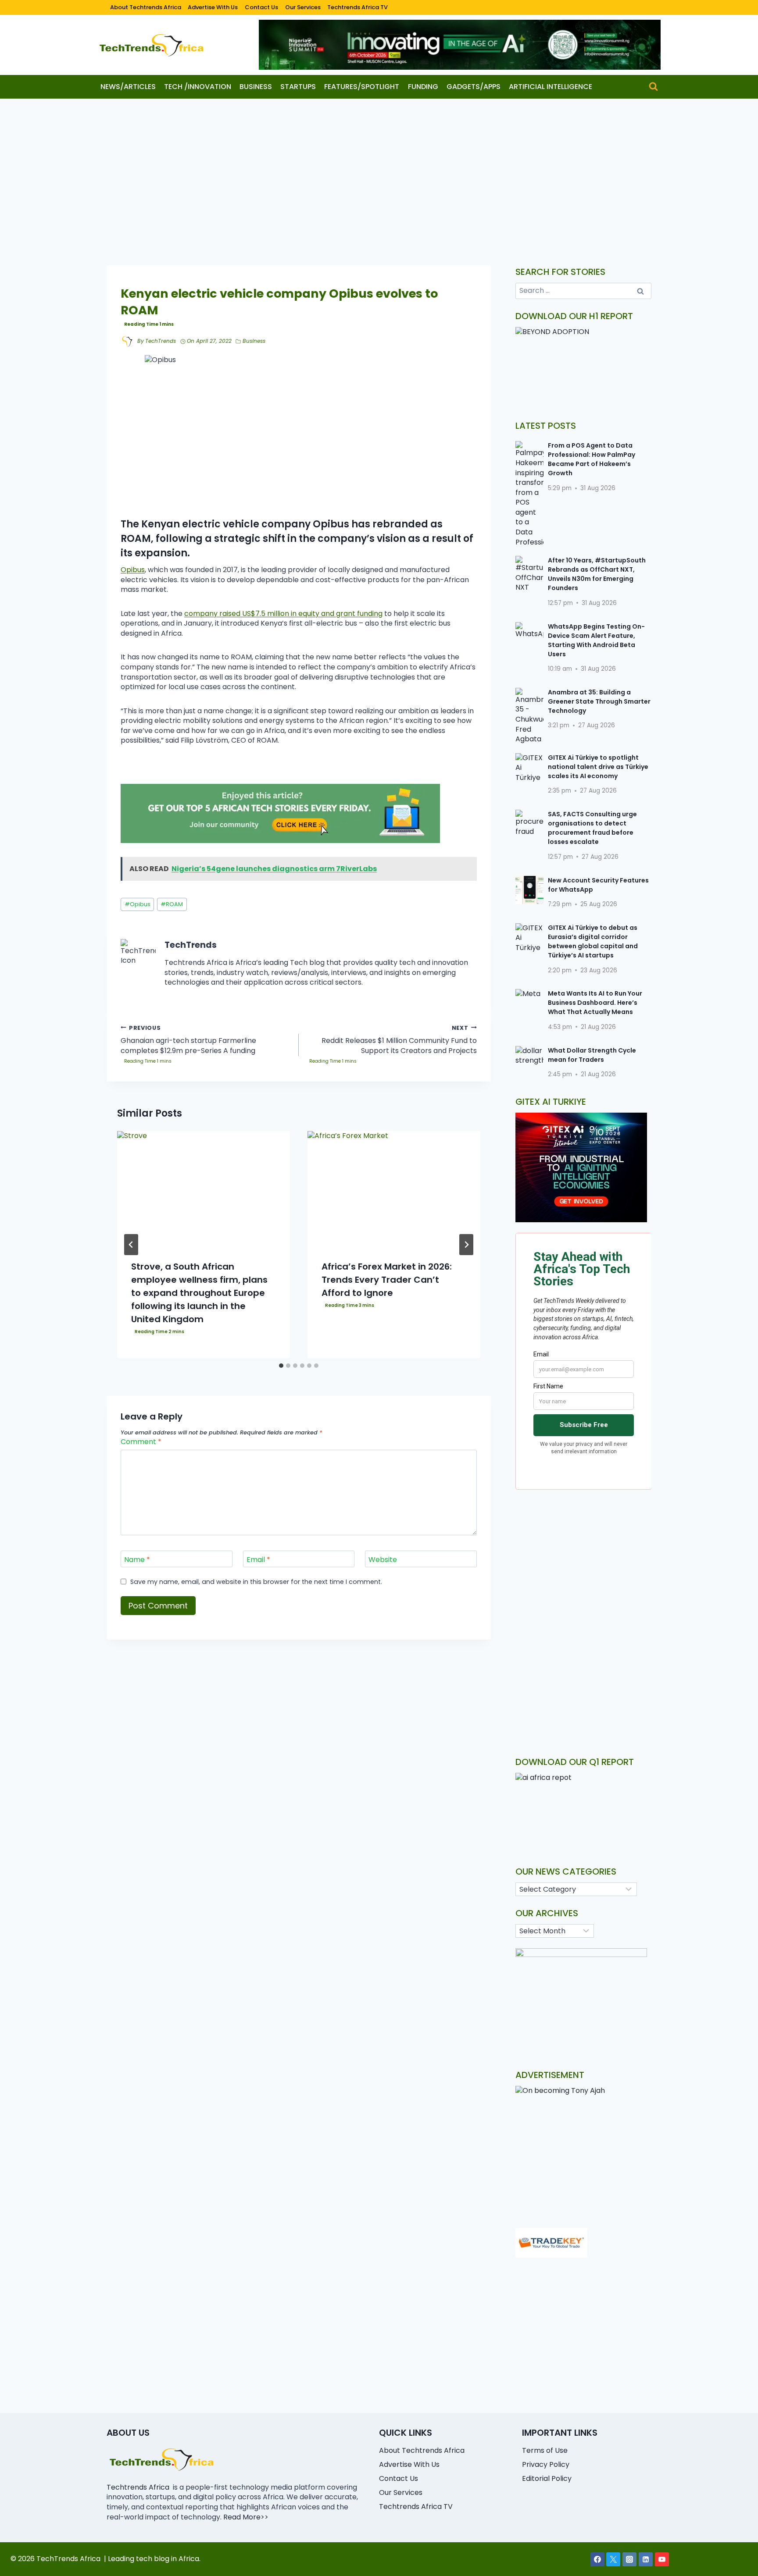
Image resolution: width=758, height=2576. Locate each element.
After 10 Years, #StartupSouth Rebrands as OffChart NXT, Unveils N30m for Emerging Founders (597, 574)
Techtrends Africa (138, 2487)
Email (258, 1560)
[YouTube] (662, 2559)
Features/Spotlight (362, 87)
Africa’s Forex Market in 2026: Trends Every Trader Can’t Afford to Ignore (387, 1280)
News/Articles (128, 87)
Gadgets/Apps (474, 87)
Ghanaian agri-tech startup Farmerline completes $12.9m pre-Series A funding (188, 1040)
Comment (141, 1442)
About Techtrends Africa (146, 7)
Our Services (303, 7)
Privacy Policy (546, 2464)
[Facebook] (597, 2559)
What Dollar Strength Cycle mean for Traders (592, 1055)
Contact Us (261, 7)
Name (137, 1560)
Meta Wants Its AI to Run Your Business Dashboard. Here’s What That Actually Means (595, 1003)
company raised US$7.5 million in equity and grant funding (283, 614)
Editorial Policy (547, 2478)
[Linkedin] (646, 2559)
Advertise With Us (213, 7)
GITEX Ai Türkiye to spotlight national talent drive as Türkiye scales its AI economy (598, 767)
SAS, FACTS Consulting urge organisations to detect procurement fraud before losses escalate (592, 828)
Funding (423, 87)
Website (383, 1560)
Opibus (133, 570)
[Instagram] (629, 2559)
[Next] (466, 1245)
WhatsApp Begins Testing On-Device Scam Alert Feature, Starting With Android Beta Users (596, 640)
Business (256, 87)
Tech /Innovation (198, 87)
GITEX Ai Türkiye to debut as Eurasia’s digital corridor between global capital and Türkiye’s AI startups (593, 941)
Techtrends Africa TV (358, 7)
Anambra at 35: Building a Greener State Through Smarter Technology (599, 701)
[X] (613, 2559)
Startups (298, 87)
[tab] (281, 1366)
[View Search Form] (653, 87)
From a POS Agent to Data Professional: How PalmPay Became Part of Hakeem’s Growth (592, 459)
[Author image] (127, 342)
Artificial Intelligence (551, 87)
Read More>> (246, 2517)
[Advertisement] (379, 164)
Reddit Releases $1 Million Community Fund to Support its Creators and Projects (399, 1040)
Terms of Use (545, 2450)
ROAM (172, 904)
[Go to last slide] (131, 1245)
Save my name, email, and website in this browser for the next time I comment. (256, 1582)
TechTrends (161, 341)
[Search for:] (584, 290)
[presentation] (204, 1189)
